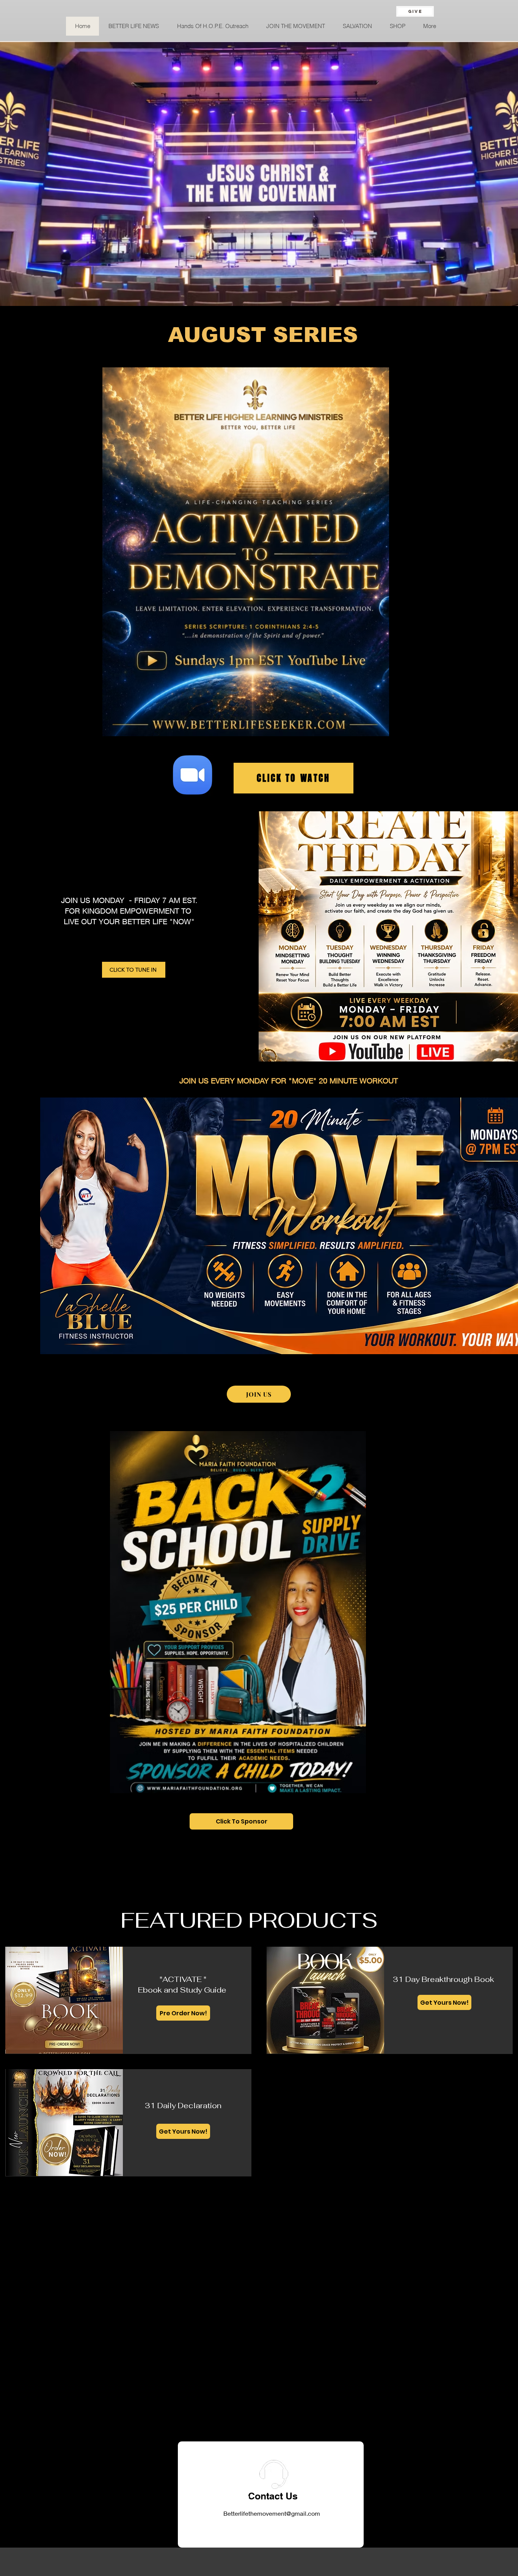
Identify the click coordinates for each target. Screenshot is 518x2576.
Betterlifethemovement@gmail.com (272, 2513)
